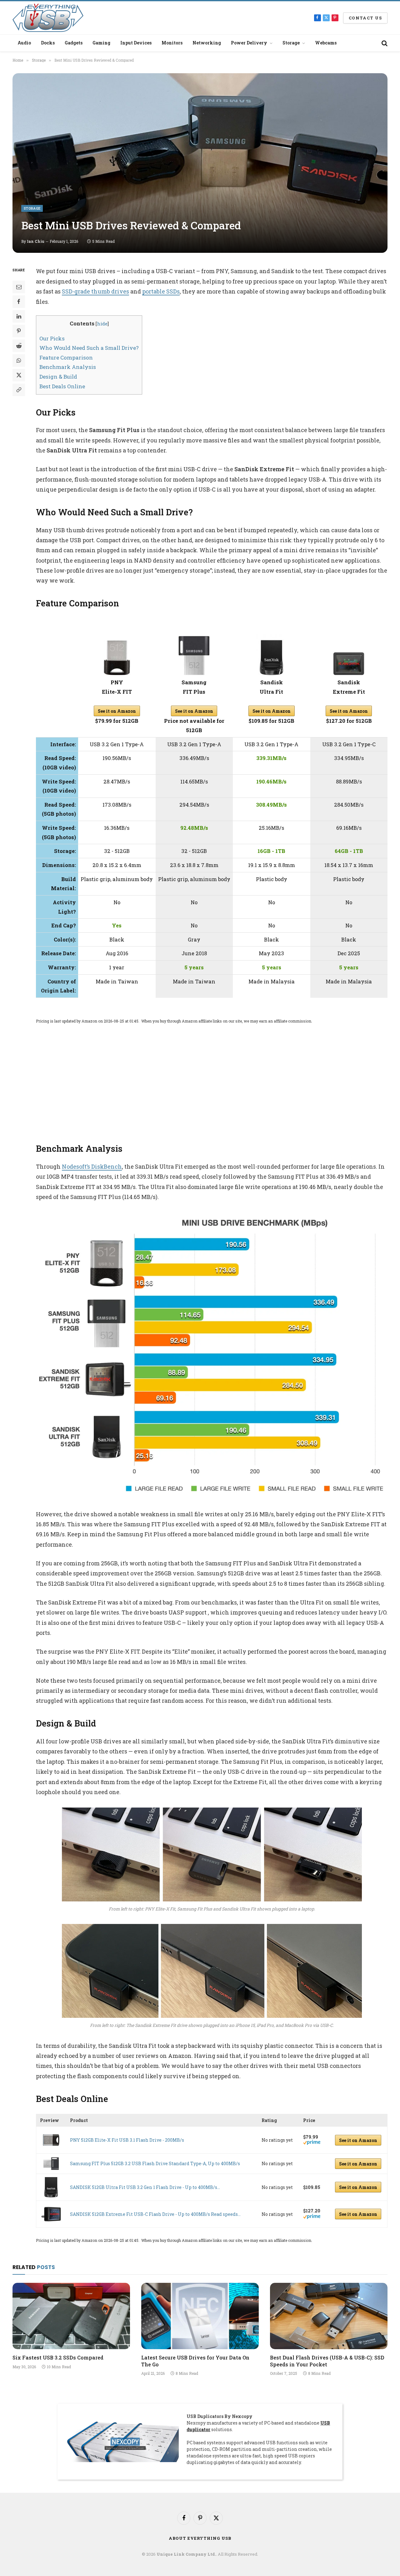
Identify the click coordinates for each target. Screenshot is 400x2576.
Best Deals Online (62, 386)
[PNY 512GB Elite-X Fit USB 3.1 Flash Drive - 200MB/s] (51, 2140)
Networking (207, 43)
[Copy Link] (19, 390)
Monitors (172, 43)
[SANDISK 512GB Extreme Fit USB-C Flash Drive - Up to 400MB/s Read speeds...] (51, 2214)
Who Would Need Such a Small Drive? (89, 348)
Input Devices (136, 43)
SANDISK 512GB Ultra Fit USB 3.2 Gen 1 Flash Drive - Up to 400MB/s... (145, 2187)
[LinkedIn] (19, 316)
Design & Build (58, 377)
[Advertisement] (212, 1077)
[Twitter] (19, 375)
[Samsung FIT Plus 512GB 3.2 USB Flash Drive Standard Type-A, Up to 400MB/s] (51, 2163)
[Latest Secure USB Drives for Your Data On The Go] (200, 2316)
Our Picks (52, 338)
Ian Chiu (36, 241)
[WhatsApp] (19, 360)
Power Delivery (249, 43)
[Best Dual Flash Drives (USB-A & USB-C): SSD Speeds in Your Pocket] (329, 2316)
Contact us (365, 18)
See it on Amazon (117, 711)
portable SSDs (161, 291)
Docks (48, 43)
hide (102, 324)
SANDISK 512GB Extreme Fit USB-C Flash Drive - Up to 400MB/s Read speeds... (155, 2214)
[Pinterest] (19, 331)
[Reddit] (19, 346)
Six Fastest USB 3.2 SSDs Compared (58, 2357)
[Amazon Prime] (312, 2143)
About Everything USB (200, 2538)
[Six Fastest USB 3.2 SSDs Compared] (71, 2316)
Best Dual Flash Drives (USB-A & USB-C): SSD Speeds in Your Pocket (327, 2361)
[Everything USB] (48, 18)
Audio (24, 43)
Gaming (101, 43)
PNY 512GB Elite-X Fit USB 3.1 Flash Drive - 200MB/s (127, 2140)
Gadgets (74, 43)
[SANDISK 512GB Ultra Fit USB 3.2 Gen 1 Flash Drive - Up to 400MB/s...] (51, 2187)
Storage (291, 43)
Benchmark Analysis (68, 367)
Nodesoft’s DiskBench (92, 1166)
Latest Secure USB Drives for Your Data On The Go (195, 2361)
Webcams (326, 43)
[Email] (19, 287)
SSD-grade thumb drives (95, 291)
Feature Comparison (66, 357)
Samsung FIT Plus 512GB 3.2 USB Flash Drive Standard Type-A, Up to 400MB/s (155, 2163)
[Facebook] (19, 302)
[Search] (384, 43)
